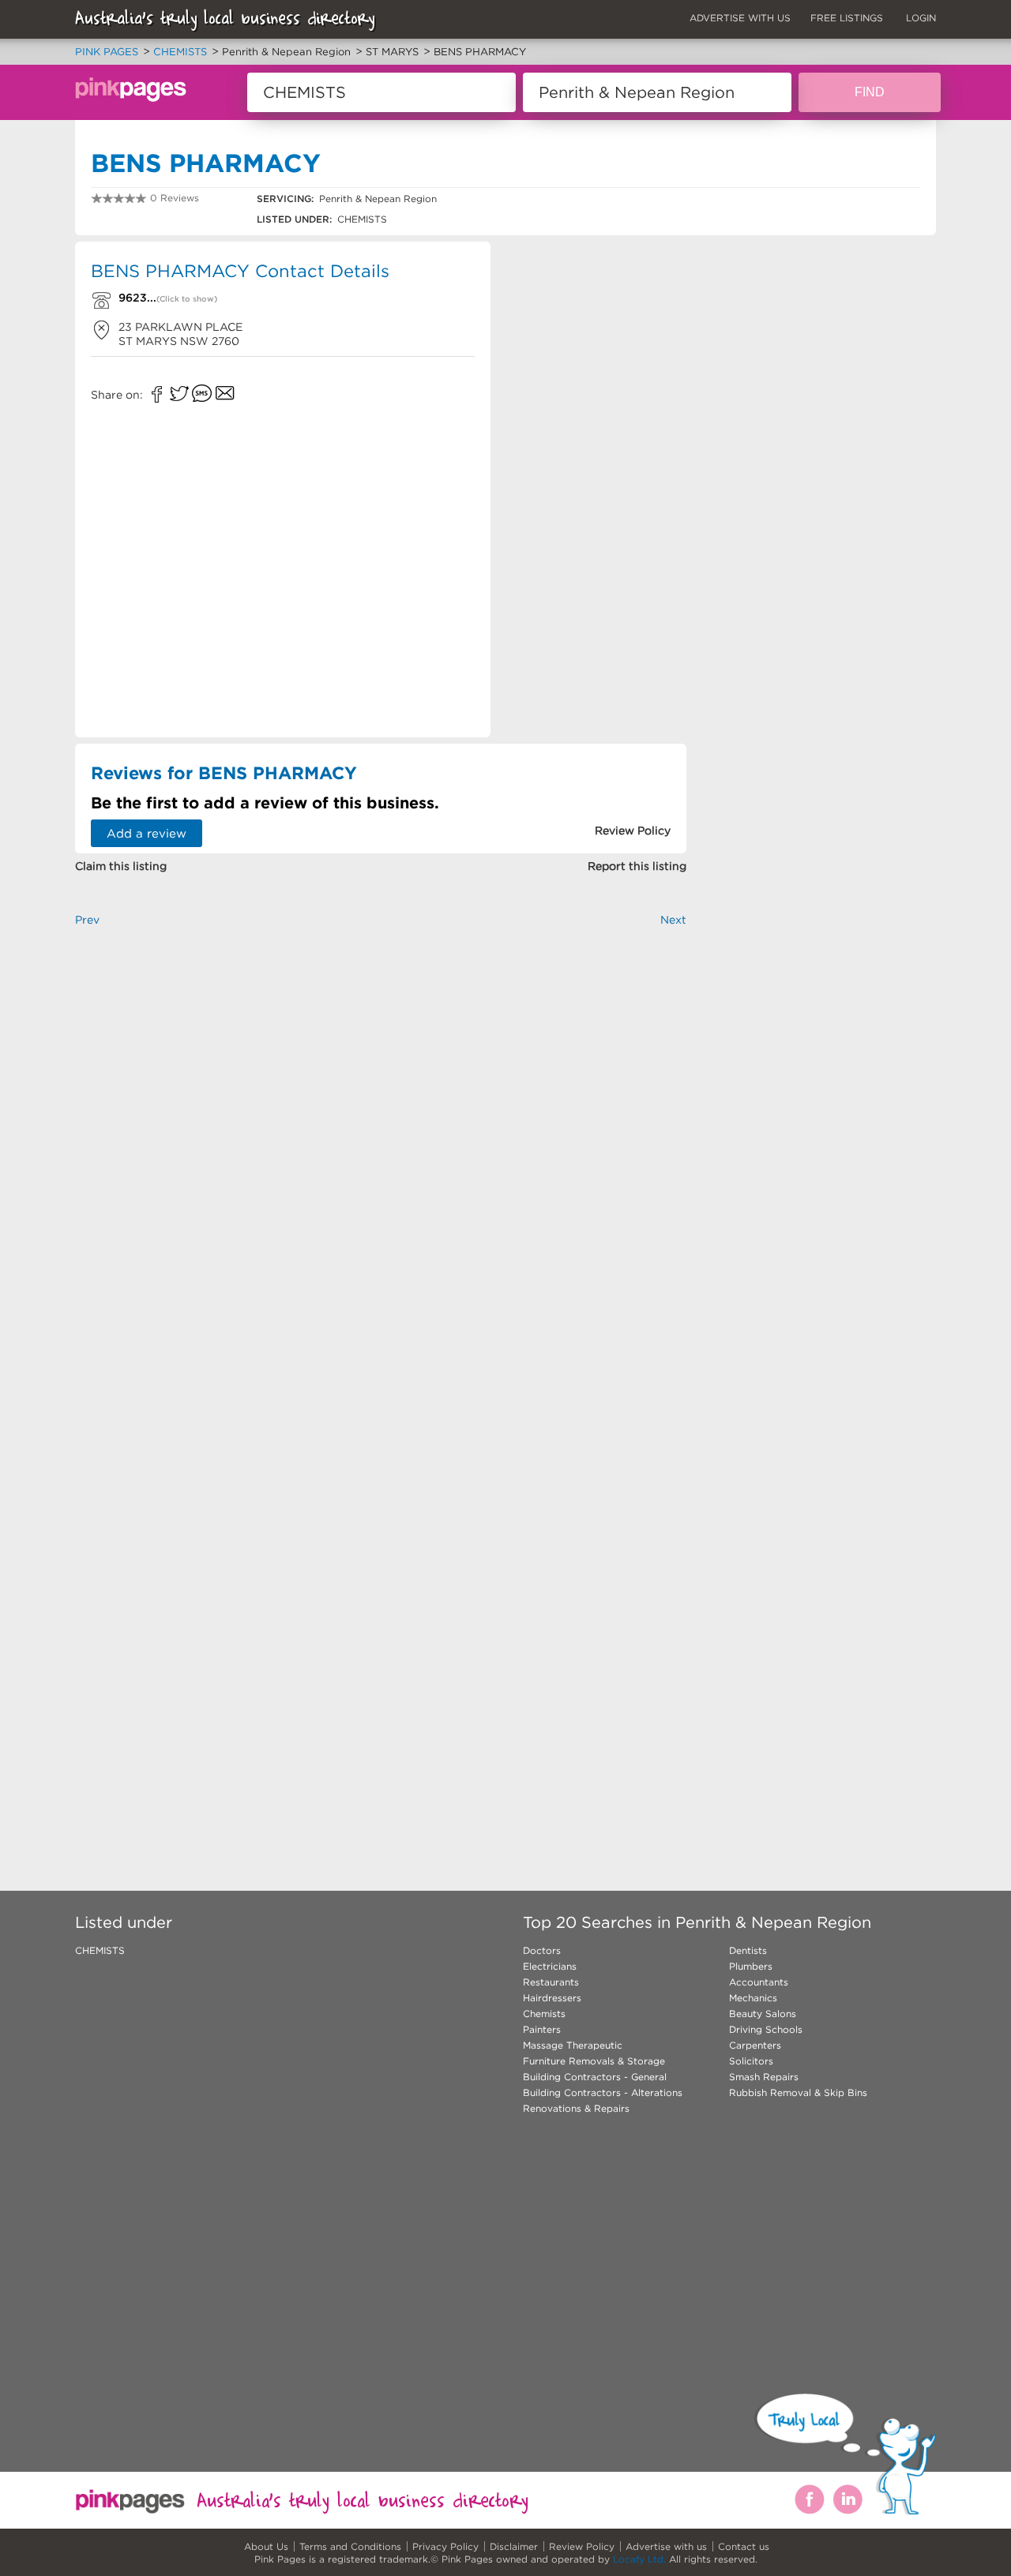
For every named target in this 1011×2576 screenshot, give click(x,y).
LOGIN (921, 18)
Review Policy (582, 2546)
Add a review (147, 833)
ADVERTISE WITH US (740, 18)
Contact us (744, 2546)
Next (673, 920)
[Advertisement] (595, 486)
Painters (542, 2029)
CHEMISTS (100, 1950)
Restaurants (551, 1982)
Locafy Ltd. (639, 2559)
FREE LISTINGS (847, 18)
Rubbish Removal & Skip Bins (798, 2092)
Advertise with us (666, 2546)
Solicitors (751, 2061)
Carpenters (755, 2045)
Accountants (759, 1982)
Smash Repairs (764, 2077)
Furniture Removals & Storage (594, 2061)
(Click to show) (187, 299)
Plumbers (751, 1966)
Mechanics (753, 1998)
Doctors (542, 1950)
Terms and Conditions (350, 2546)
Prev (87, 920)
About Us (266, 2546)
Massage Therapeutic (573, 2045)
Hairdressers (552, 1998)
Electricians (550, 1966)
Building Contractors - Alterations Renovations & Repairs (603, 2100)
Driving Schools (766, 2029)
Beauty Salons (763, 2014)
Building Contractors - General (595, 2077)
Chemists (544, 2014)
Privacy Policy (445, 2546)
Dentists (748, 1950)
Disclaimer (514, 2546)
